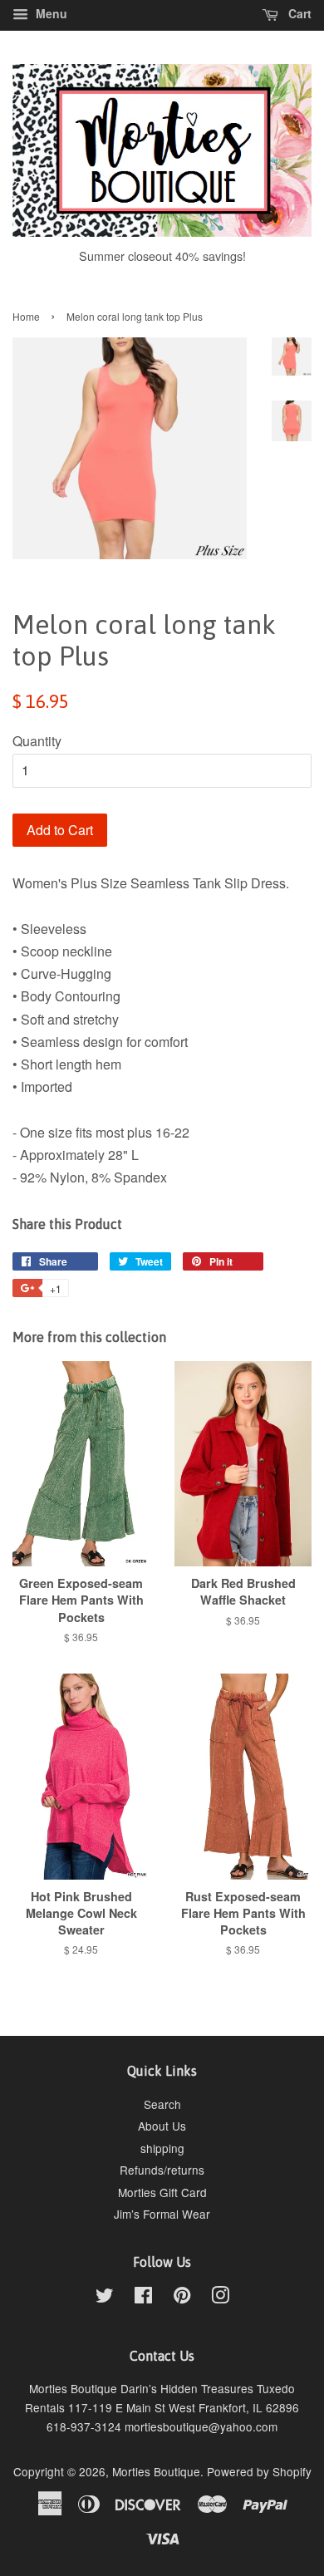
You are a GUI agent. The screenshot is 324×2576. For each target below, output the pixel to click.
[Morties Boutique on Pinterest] (182, 2298)
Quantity (37, 741)
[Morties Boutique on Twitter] (105, 2298)
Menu (50, 13)
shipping (162, 2148)
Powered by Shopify (259, 2471)
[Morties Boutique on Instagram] (220, 2298)
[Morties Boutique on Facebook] (143, 2298)
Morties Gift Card (162, 2192)
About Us (162, 2126)
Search (162, 2104)
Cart (298, 13)
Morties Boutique (156, 2471)
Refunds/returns (162, 2170)
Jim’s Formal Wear (162, 2214)
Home (26, 316)
